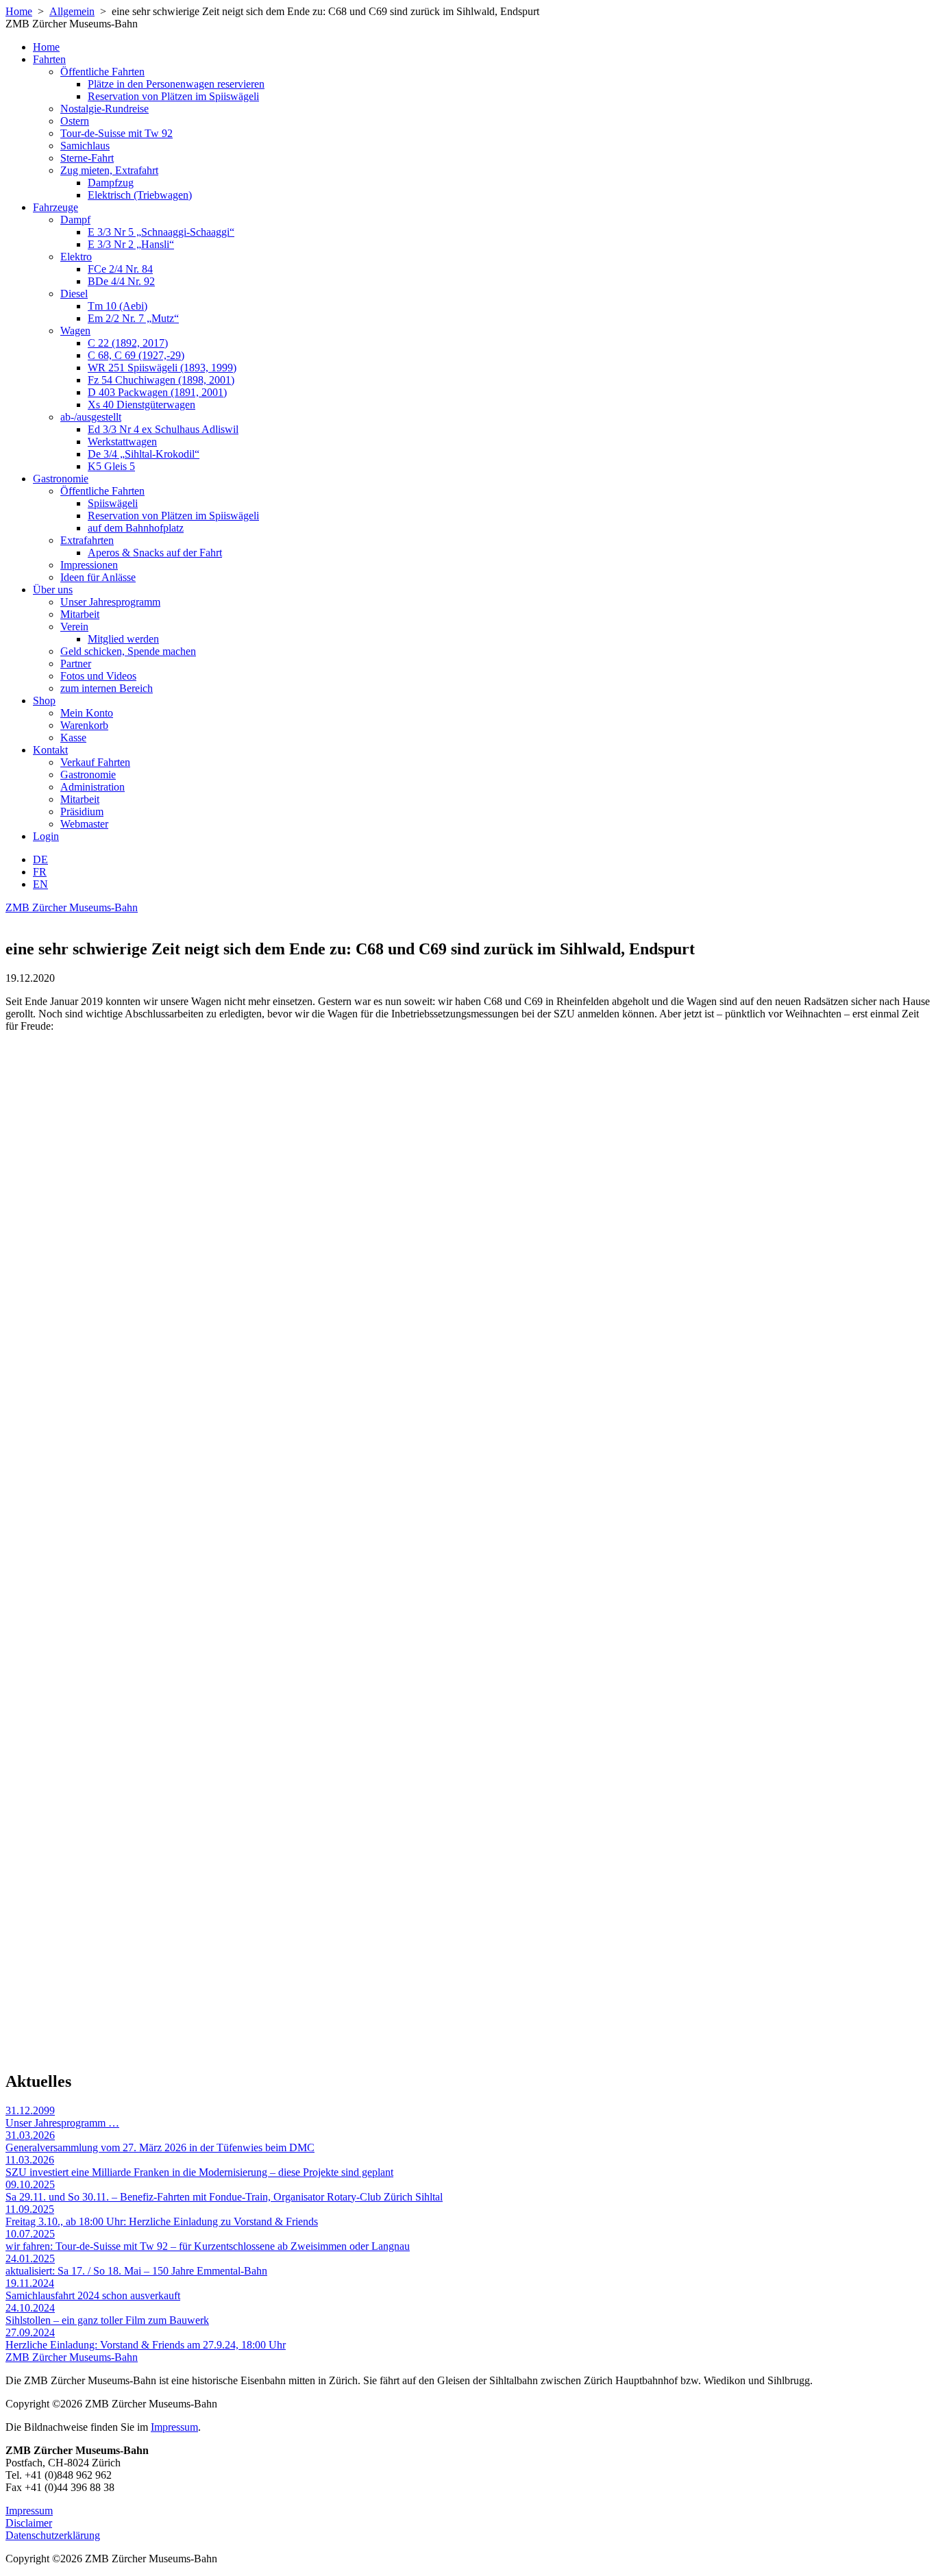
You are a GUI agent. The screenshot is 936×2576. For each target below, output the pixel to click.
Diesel (74, 294)
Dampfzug (111, 183)
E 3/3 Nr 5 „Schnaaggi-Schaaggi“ (161, 232)
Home (19, 11)
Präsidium (82, 812)
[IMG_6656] (228, 1707)
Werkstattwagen (122, 442)
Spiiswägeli (113, 503)
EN (40, 884)
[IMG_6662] (228, 2045)
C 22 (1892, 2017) (128, 343)
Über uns (53, 590)
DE (40, 859)
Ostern (75, 121)
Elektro (76, 257)
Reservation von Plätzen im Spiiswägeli (173, 96)
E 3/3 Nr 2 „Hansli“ (131, 244)
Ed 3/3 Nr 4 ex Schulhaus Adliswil (163, 429)
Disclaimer (29, 2523)
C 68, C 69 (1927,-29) (136, 355)
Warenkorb (84, 725)
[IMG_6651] (228, 1368)
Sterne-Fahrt (87, 158)
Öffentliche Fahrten (102, 72)
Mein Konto (87, 713)
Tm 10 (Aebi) (118, 306)
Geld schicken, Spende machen (128, 651)
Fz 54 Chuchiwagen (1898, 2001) (161, 380)
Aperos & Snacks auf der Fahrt (155, 553)
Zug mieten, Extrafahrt (109, 170)
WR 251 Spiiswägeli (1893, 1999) (162, 368)
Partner (76, 664)
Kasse (73, 738)
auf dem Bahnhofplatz (136, 528)
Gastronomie (61, 479)
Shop (44, 701)
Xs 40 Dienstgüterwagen (141, 405)
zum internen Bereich (107, 688)
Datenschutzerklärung (53, 2535)
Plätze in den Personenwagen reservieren (176, 84)
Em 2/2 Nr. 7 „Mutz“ (133, 318)
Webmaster (84, 824)
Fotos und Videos (98, 676)
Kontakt (50, 750)
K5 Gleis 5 (111, 466)
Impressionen (89, 565)
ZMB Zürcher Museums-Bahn (72, 907)
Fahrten (49, 59)
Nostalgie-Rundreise (104, 109)
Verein (74, 627)
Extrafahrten (87, 540)
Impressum (174, 2427)
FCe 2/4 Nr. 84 (120, 269)
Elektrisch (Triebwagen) (140, 195)
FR (40, 872)
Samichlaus (85, 146)
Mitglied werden (123, 639)
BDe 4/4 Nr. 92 (121, 281)
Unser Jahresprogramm (110, 602)
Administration (93, 787)
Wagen (75, 331)
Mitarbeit (80, 614)
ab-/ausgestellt (91, 417)
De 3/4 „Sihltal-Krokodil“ (144, 454)
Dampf (75, 220)
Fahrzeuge (56, 207)
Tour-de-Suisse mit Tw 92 (116, 133)
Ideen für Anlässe (98, 577)
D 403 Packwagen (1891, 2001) (157, 392)
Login (46, 836)
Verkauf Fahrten (95, 762)
